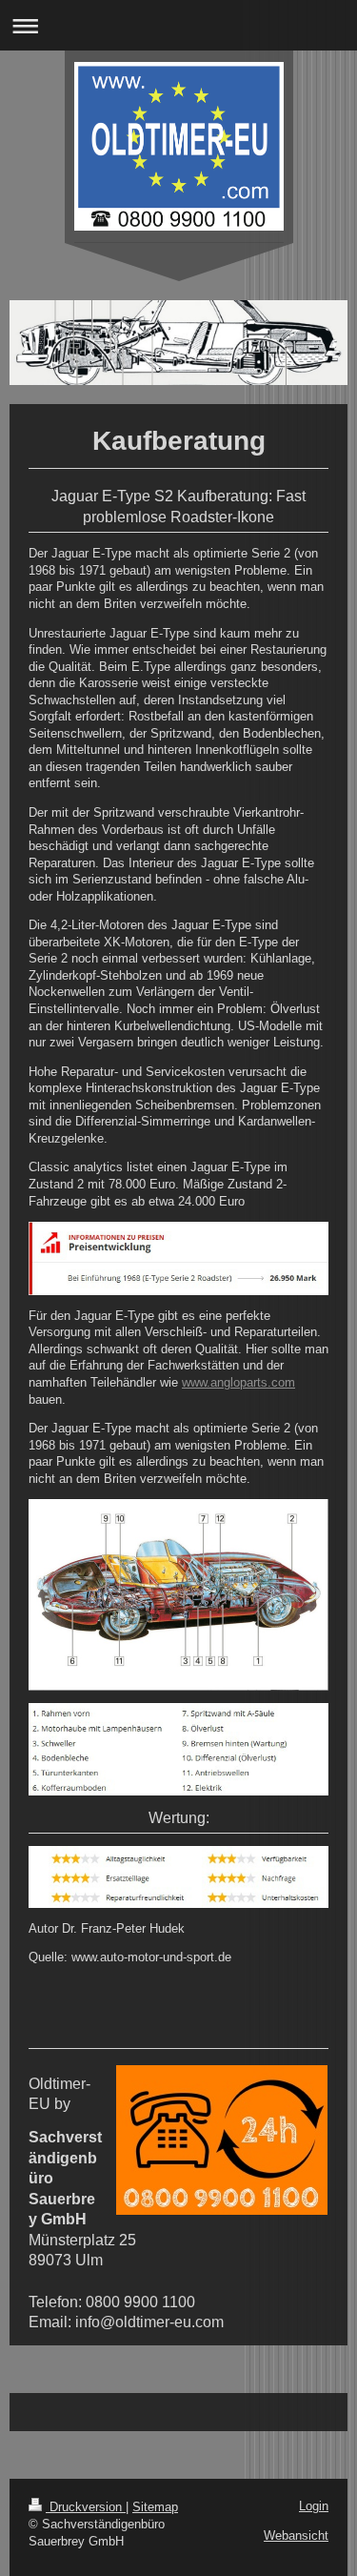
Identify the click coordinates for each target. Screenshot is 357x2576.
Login (314, 2506)
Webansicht (296, 2535)
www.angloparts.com (238, 1382)
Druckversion (86, 2507)
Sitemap (155, 2507)
